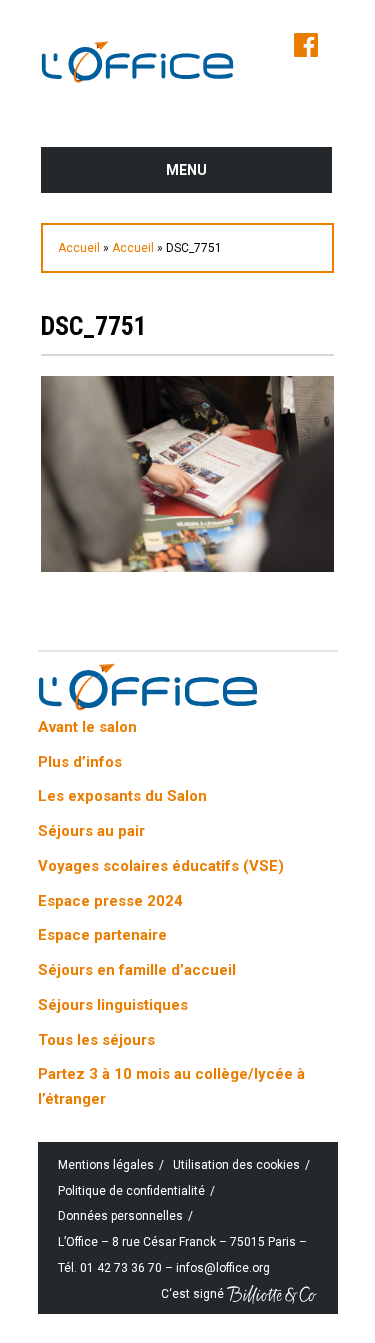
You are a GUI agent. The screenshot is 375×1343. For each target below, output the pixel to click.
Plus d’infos (80, 762)
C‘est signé (194, 1293)
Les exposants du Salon (122, 796)
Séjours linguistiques (113, 1005)
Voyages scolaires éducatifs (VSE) (161, 866)
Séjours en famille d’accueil (137, 970)
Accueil (79, 248)
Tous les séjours (96, 1040)
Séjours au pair (91, 831)
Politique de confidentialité (131, 1191)
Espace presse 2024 (110, 901)
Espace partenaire (102, 935)
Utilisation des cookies (236, 1165)
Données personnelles (120, 1216)
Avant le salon (87, 727)
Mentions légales (106, 1165)
